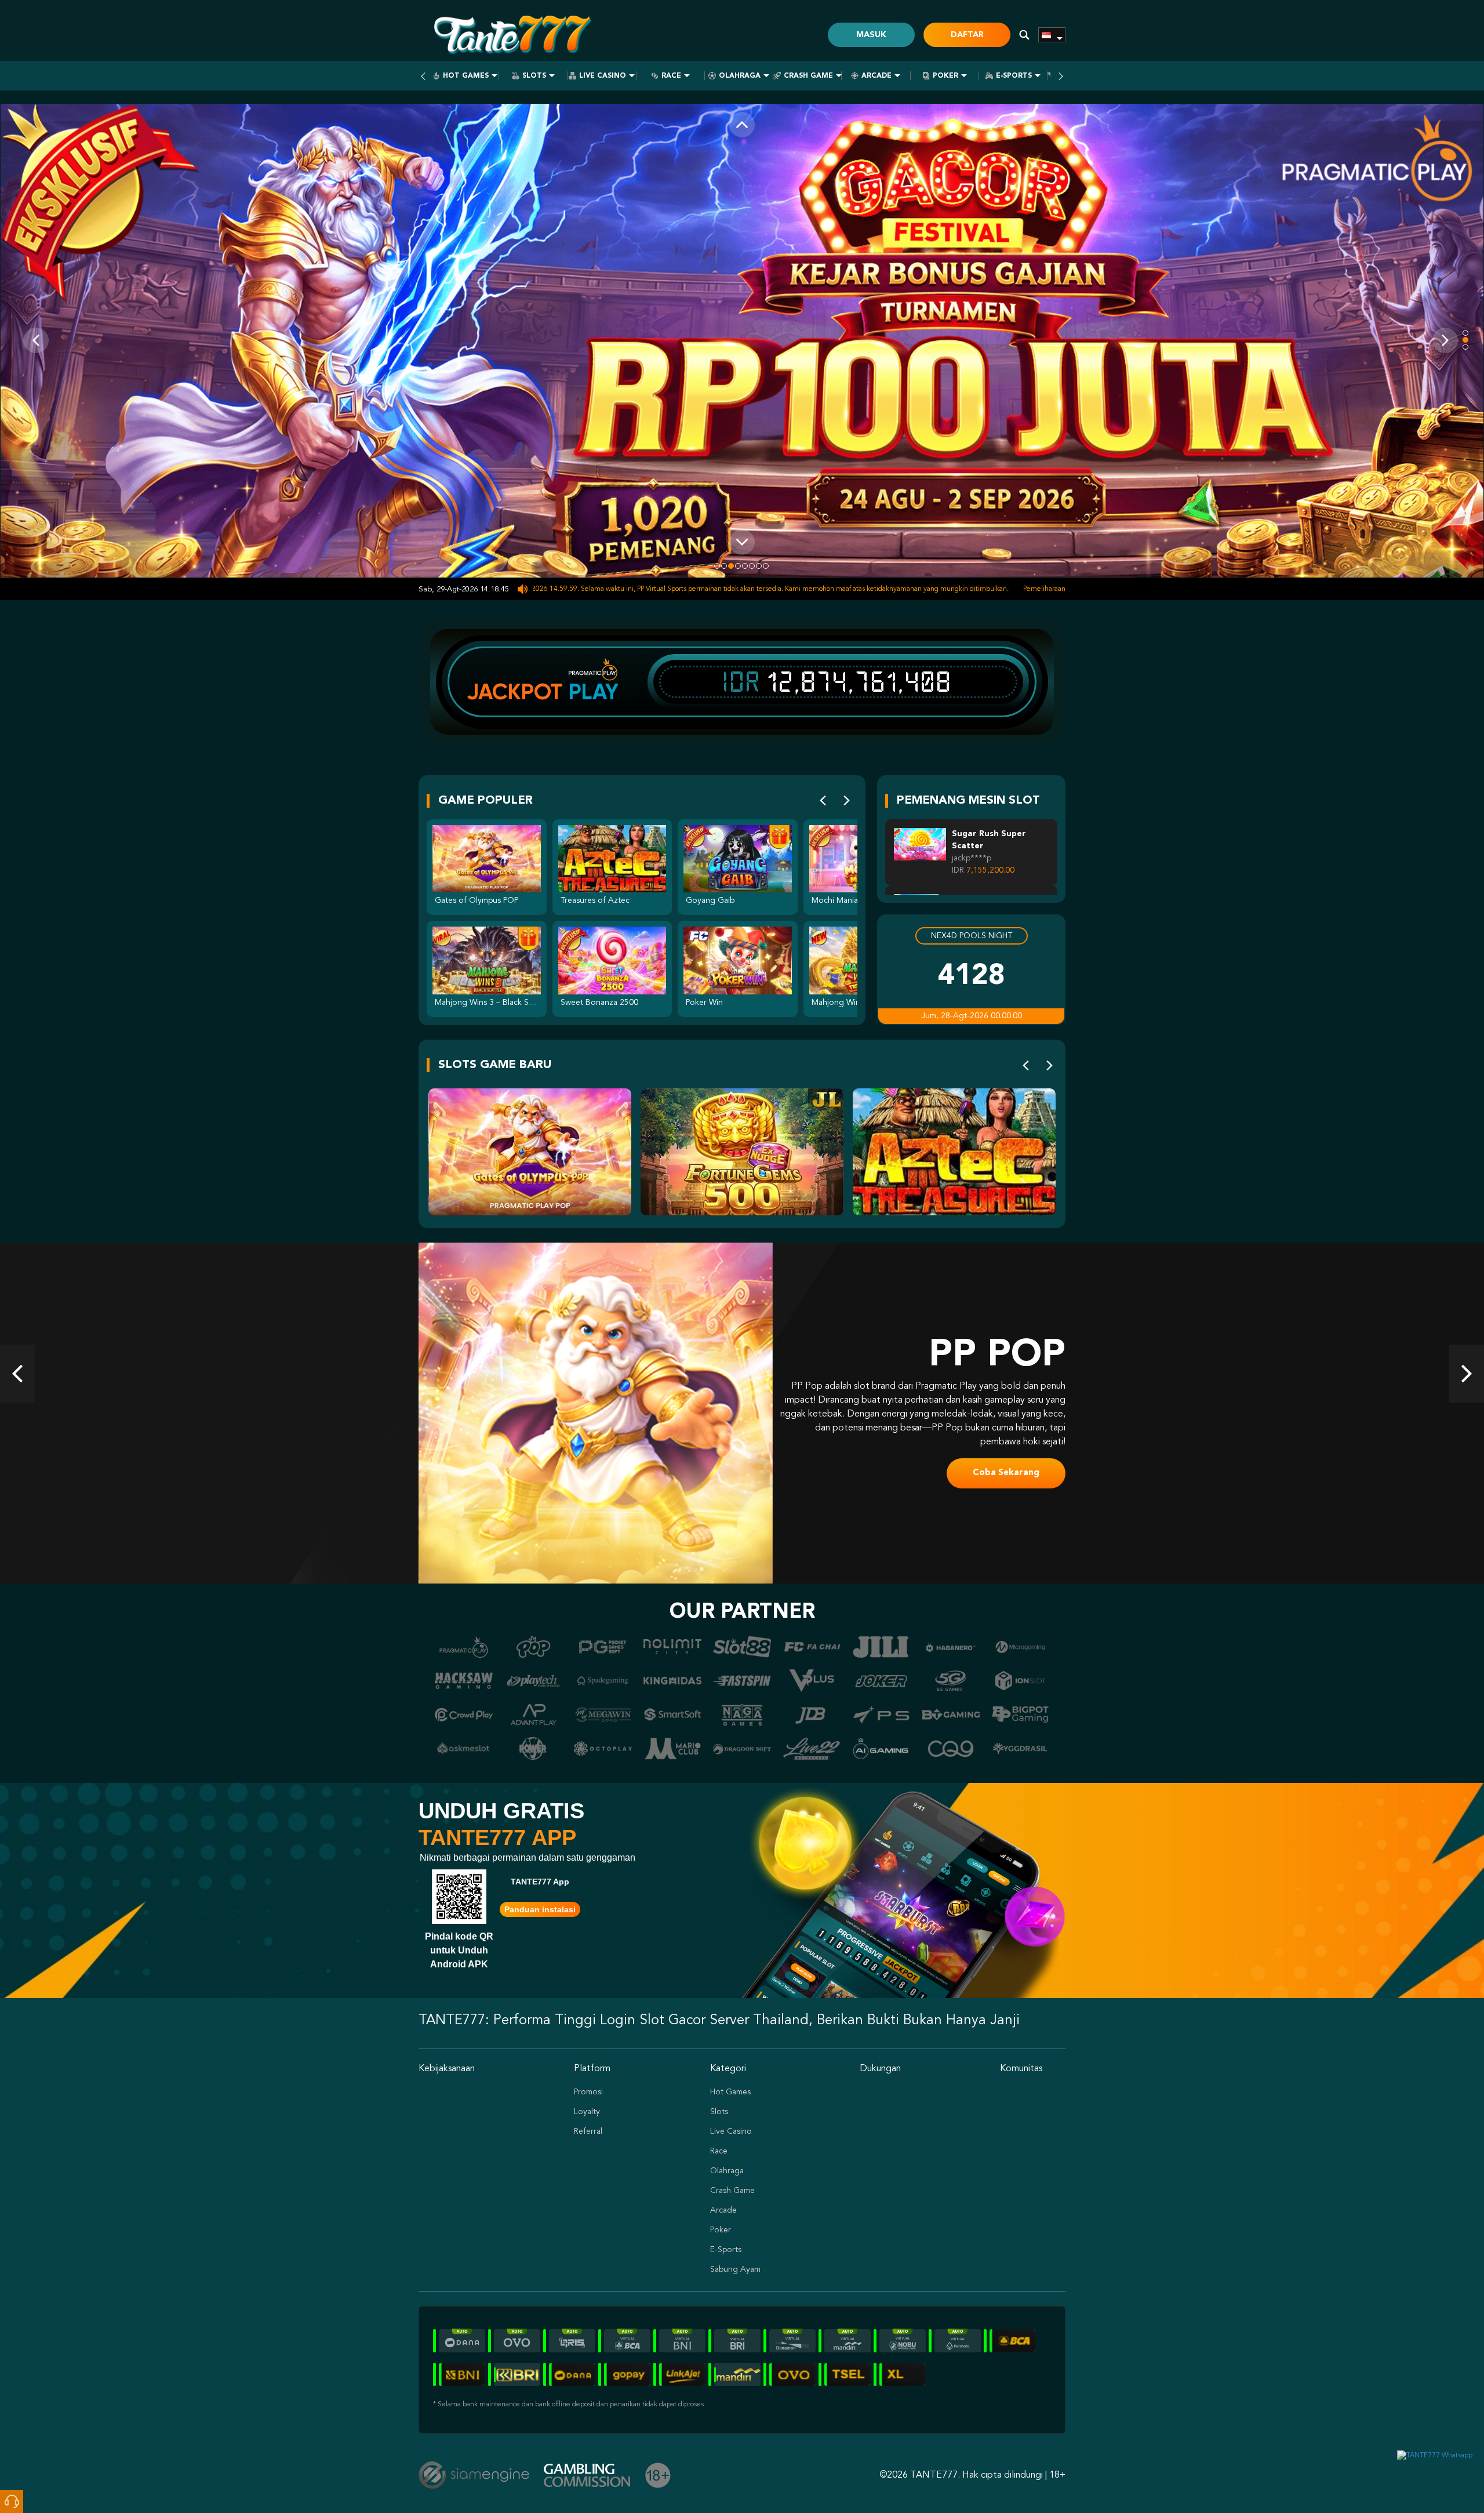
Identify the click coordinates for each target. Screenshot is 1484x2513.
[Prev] (823, 801)
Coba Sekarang (1006, 1466)
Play (594, 692)
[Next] (847, 801)
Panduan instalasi (540, 1909)
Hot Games (466, 76)
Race (671, 76)
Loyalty (587, 2112)
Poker (945, 76)
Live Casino (603, 76)
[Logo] (511, 35)
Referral (588, 2131)
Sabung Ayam (735, 2269)
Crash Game (808, 76)
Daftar (967, 35)
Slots (534, 76)
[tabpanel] (742, 341)
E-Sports (1014, 76)
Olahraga (740, 76)
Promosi (588, 2092)
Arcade (876, 76)
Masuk (871, 35)
